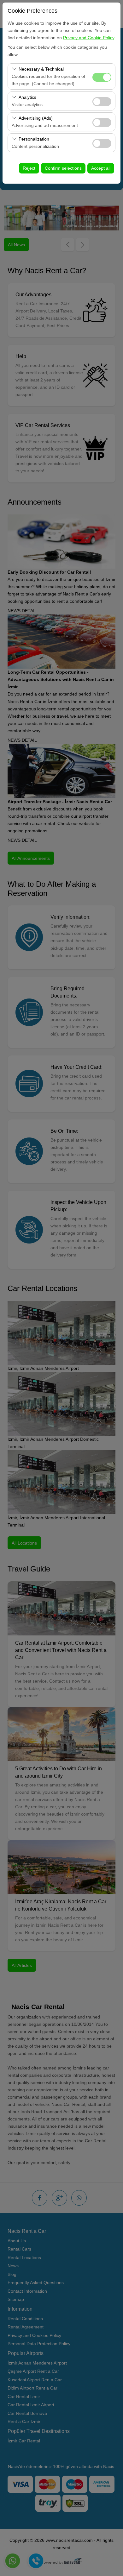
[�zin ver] (102, 101)
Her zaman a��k (102, 77)
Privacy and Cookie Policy (89, 38)
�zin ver (102, 102)
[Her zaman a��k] (102, 76)
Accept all (101, 168)
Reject (29, 168)
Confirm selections (63, 168)
